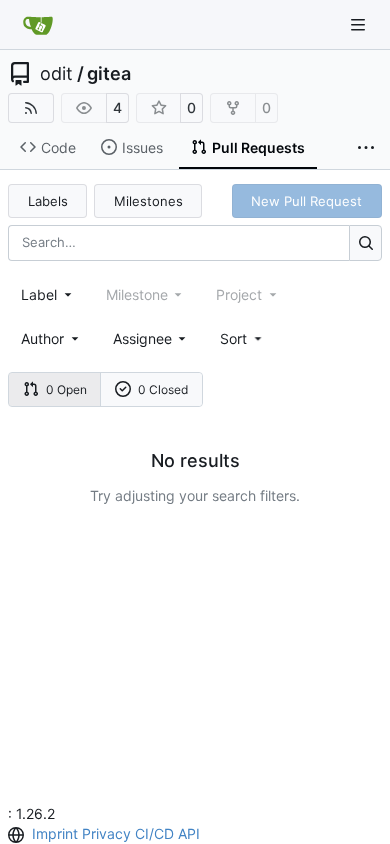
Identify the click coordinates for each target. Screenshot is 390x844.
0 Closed (163, 389)
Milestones (148, 201)
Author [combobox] (42, 338)
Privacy (106, 833)
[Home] (38, 25)
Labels (48, 201)
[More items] (366, 148)
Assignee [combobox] (142, 338)
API (189, 833)
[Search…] (365, 242)
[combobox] (48, 294)
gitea (109, 74)
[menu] (242, 338)
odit (56, 74)
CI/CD (154, 833)
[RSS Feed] (31, 108)
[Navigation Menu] (360, 24)
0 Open (66, 389)
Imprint (55, 833)
